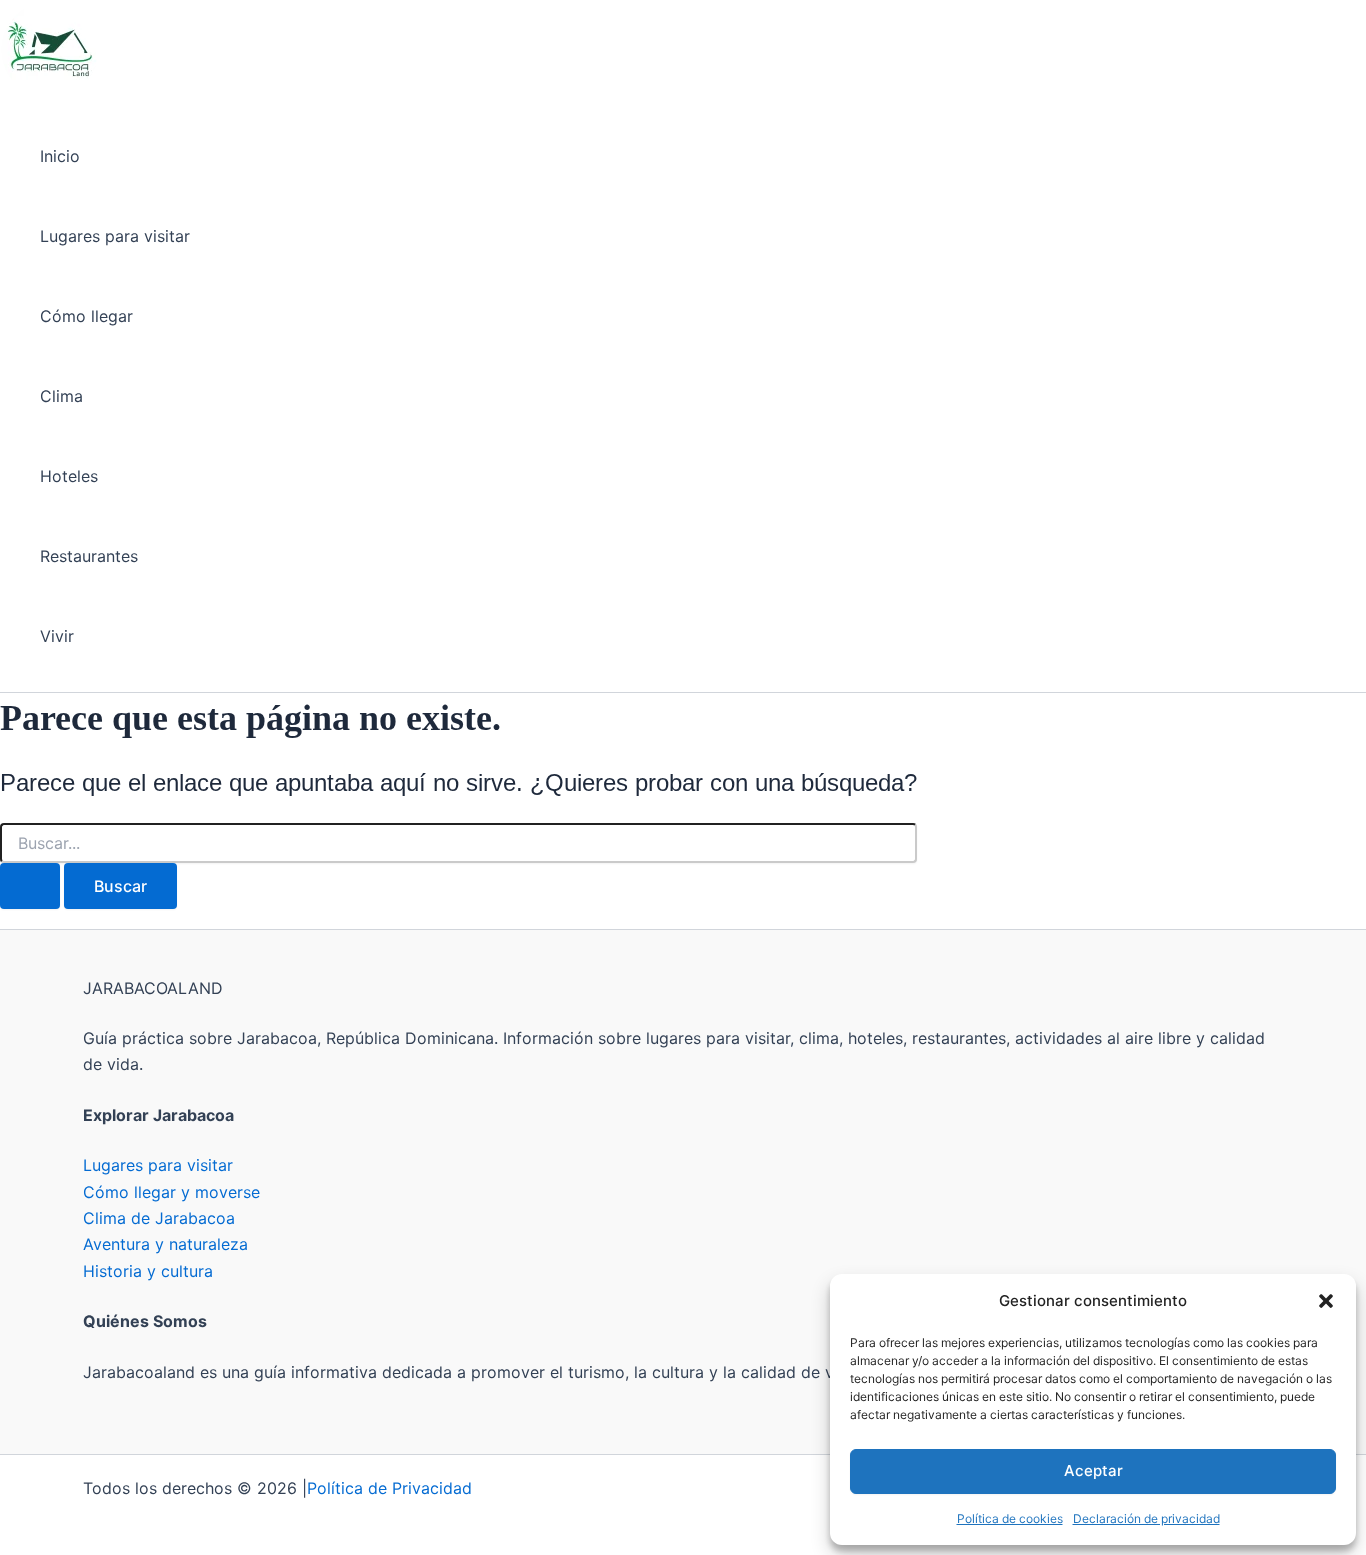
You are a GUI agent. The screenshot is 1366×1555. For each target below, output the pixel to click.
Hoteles (69, 476)
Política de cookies (1010, 1518)
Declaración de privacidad (1146, 1518)
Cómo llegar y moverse (171, 1192)
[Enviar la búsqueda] (30, 886)
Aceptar (1093, 1470)
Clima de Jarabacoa (159, 1218)
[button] (1326, 1301)
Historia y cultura (148, 1271)
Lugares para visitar (115, 236)
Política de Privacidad (389, 1488)
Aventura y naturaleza (165, 1244)
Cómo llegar (86, 316)
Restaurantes (89, 556)
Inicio (60, 156)
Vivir (57, 636)
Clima (61, 396)
